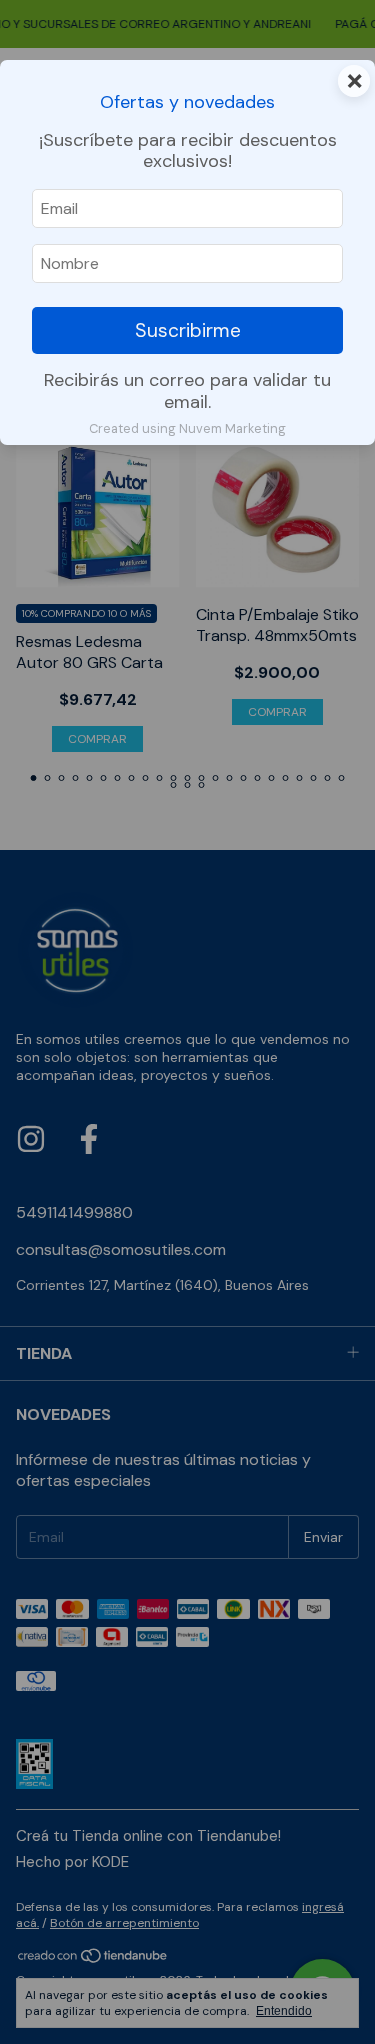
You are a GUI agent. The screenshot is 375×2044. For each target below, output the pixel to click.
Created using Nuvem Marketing (187, 428)
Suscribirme (188, 330)
